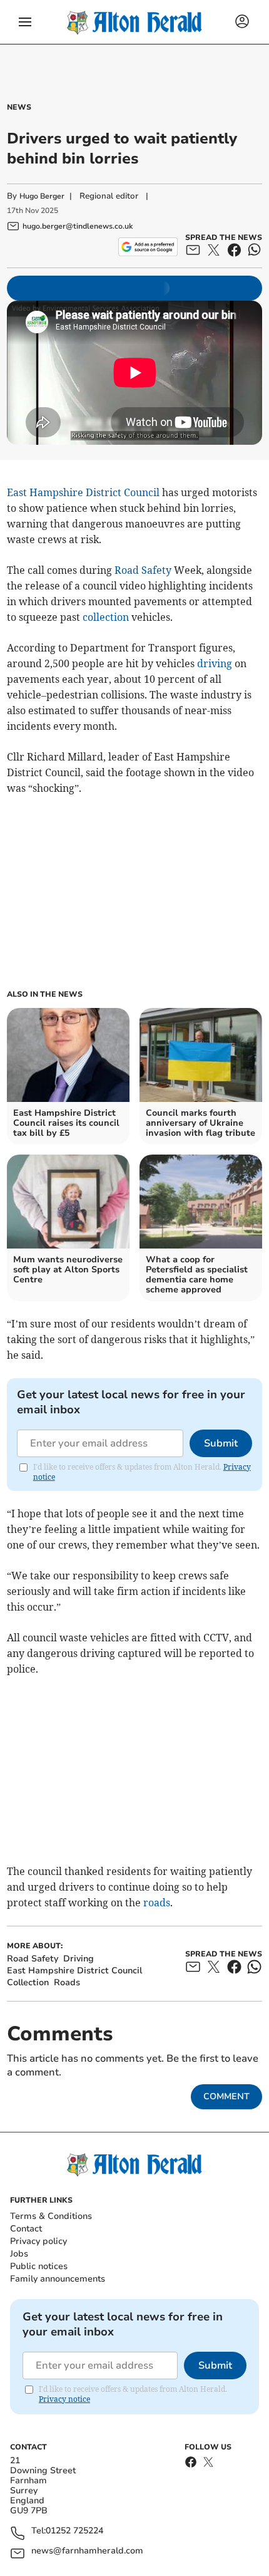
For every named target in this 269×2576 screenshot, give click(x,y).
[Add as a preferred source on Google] (148, 247)
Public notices (39, 2266)
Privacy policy (38, 2241)
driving (215, 663)
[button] (25, 22)
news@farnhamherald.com (87, 2551)
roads (157, 1903)
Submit (221, 1443)
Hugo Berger (42, 196)
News (19, 107)
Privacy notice (64, 2399)
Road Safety (143, 570)
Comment (226, 2096)
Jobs (19, 2254)
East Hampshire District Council (83, 492)
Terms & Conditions (51, 2216)
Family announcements (58, 2279)
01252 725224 (74, 2531)
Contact (26, 2229)
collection (106, 617)
